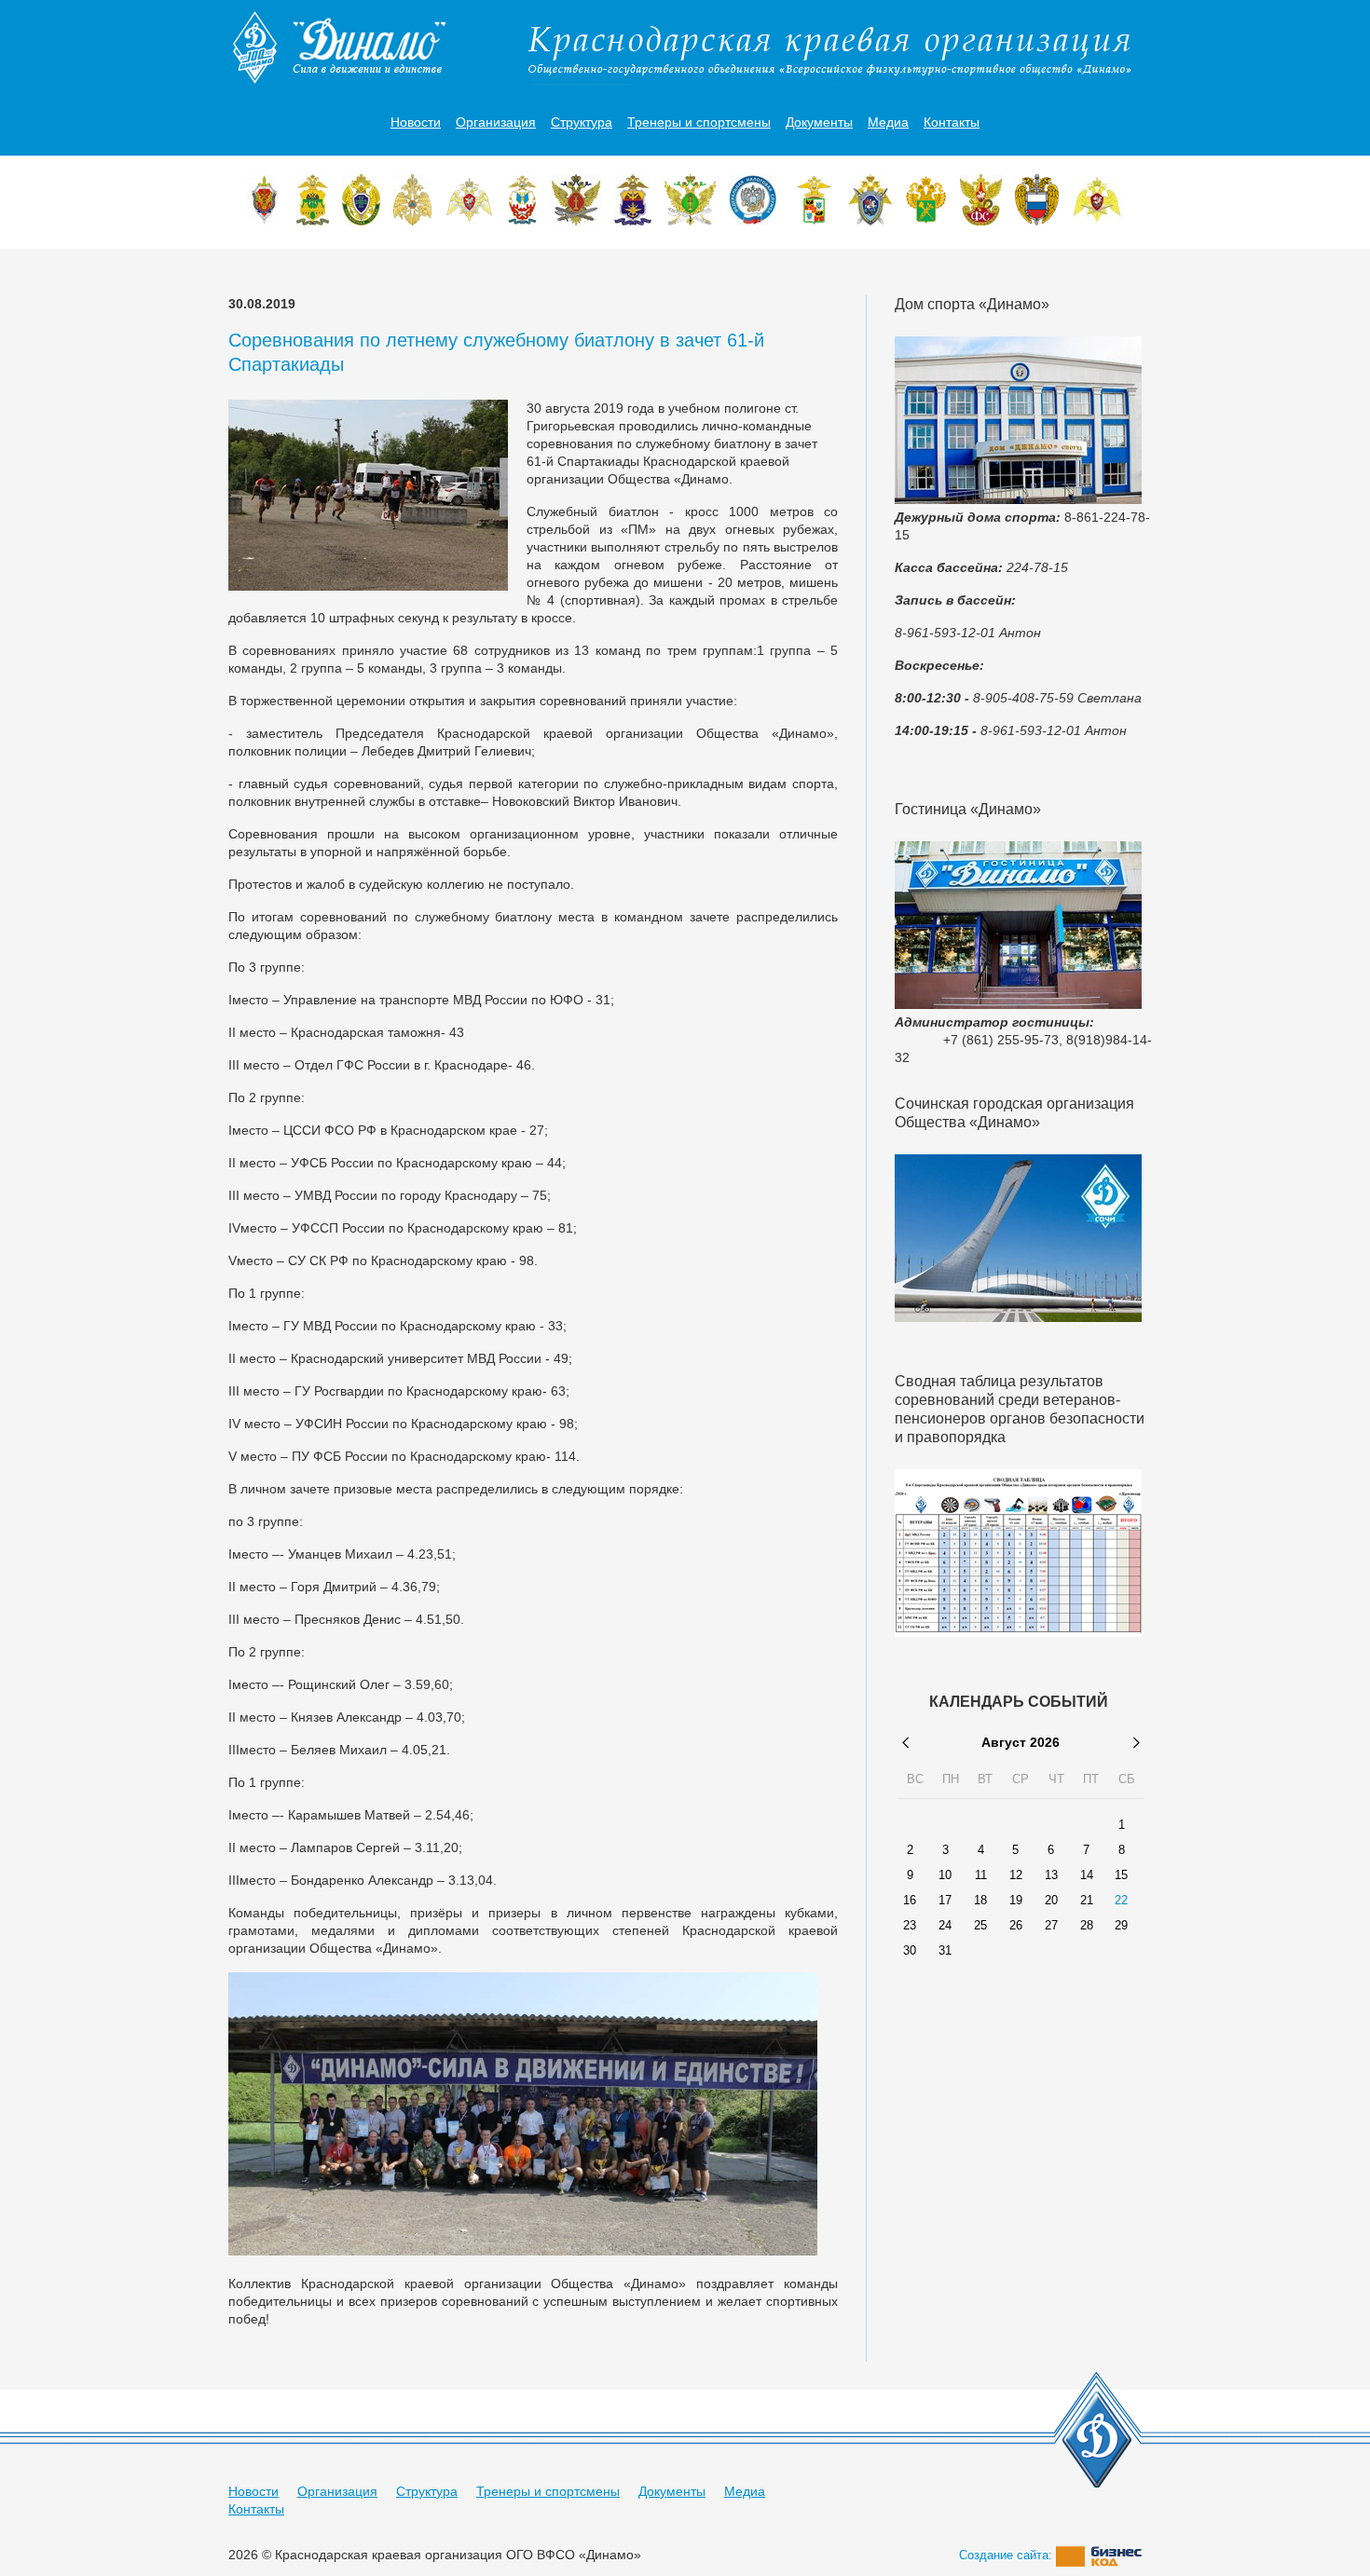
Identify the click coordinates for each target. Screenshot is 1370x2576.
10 (945, 1875)
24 (945, 1926)
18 (980, 1901)
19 (1016, 1901)
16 (910, 1901)
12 (1016, 1875)
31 (945, 1951)
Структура (582, 122)
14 (1087, 1875)
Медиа (888, 122)
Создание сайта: (1007, 2555)
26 (1016, 1926)
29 (1121, 1926)
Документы (819, 122)
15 (1121, 1875)
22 (1121, 1901)
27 (1051, 1926)
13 (1051, 1875)
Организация (496, 122)
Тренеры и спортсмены (699, 122)
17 (945, 1901)
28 (1087, 1926)
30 (910, 1951)
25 (980, 1926)
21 (1087, 1901)
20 (1051, 1901)
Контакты (952, 122)
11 (981, 1875)
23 (910, 1926)
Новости (416, 122)
